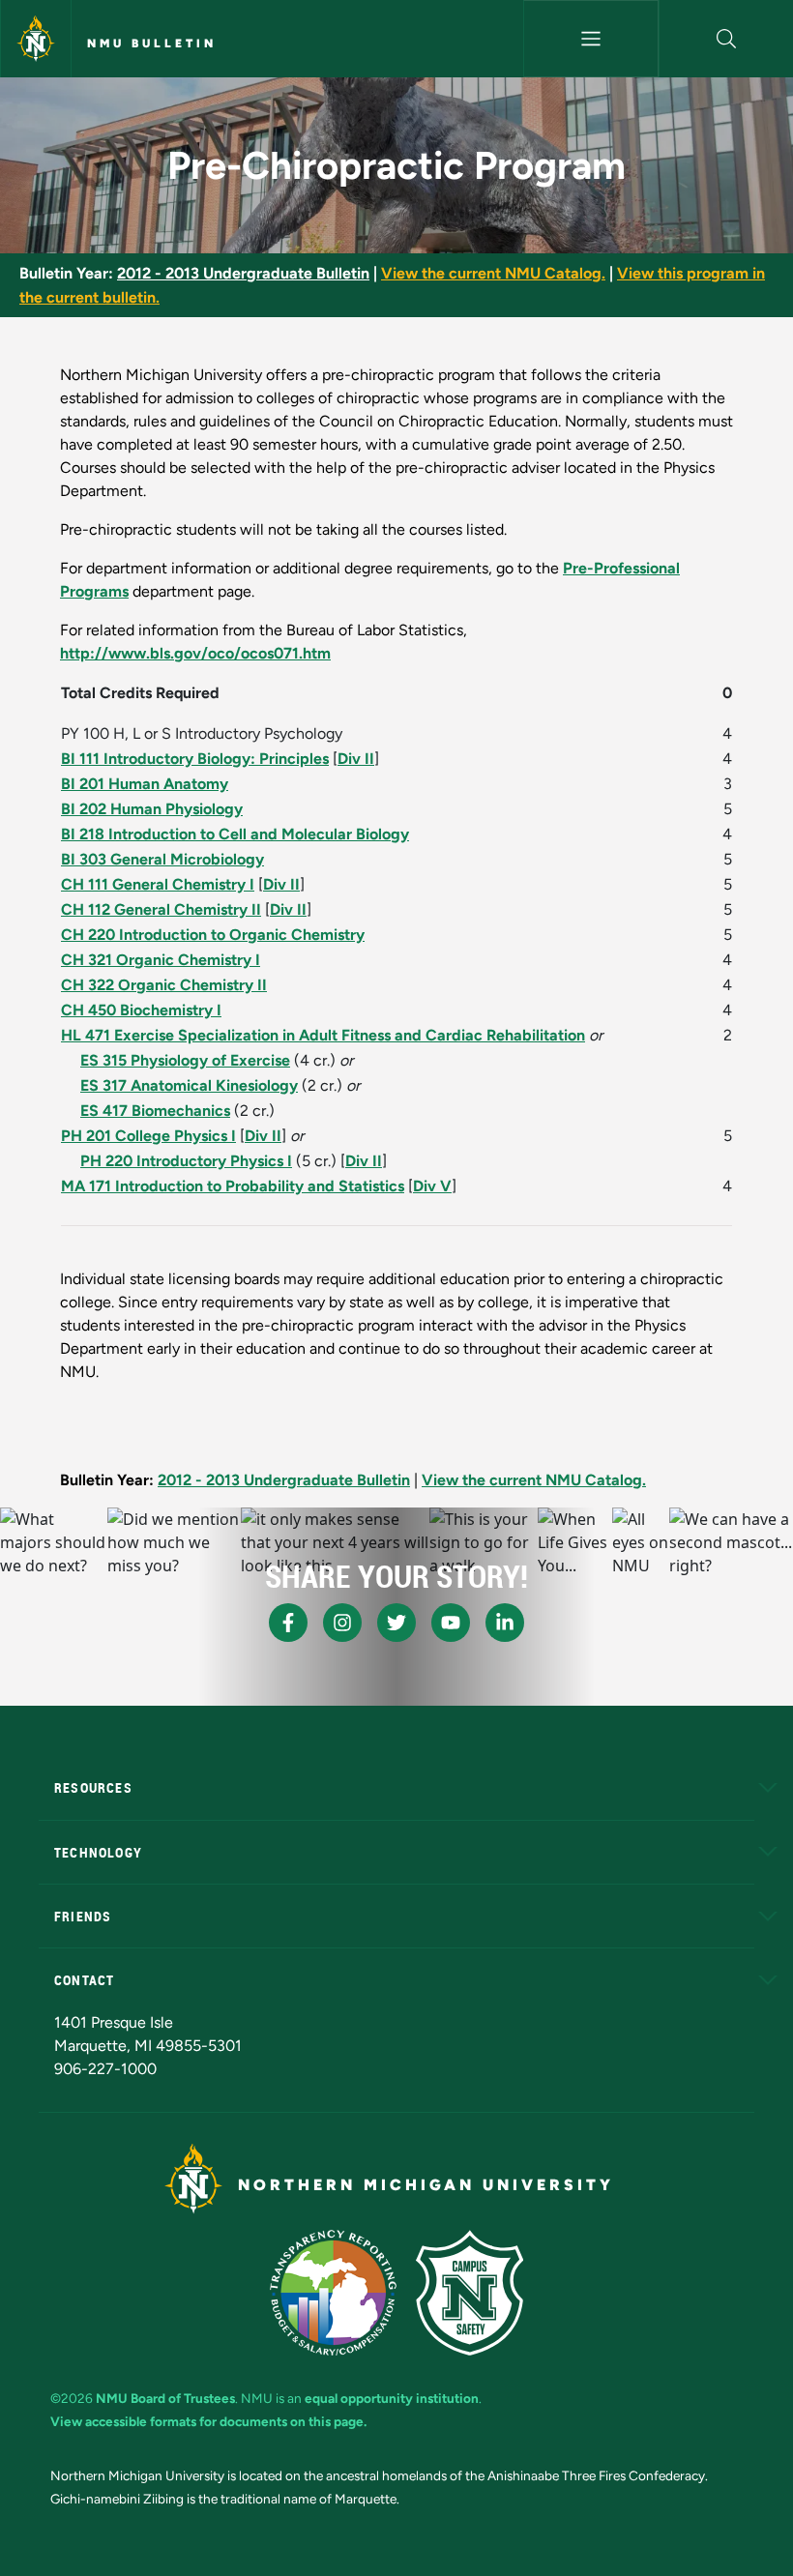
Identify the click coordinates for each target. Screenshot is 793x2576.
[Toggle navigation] (590, 39)
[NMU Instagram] (342, 1623)
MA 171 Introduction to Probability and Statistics (233, 1186)
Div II (356, 759)
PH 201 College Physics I (148, 1136)
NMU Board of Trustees (165, 2398)
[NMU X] (396, 1623)
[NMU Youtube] (451, 1623)
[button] (726, 39)
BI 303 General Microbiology (162, 859)
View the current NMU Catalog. (493, 273)
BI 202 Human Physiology (152, 809)
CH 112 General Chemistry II (161, 909)
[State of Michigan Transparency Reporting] (333, 2293)
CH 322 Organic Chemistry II (164, 985)
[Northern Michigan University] (36, 39)
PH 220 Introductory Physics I (186, 1161)
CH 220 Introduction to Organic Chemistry (213, 935)
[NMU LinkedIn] (505, 1623)
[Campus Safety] (470, 2293)
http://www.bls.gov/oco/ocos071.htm (195, 653)
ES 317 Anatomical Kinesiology (189, 1085)
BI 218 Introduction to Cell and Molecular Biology (235, 834)
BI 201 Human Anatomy (145, 784)
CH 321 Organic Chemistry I (161, 960)
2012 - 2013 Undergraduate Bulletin (243, 273)
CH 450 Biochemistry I (141, 1010)
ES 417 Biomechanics (155, 1111)
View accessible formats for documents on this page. (208, 2421)
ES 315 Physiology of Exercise (185, 1060)
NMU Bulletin (152, 44)
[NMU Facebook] (288, 1623)
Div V (432, 1186)
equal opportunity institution (392, 2398)
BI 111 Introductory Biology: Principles (195, 759)
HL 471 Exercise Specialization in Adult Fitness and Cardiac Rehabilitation (323, 1035)
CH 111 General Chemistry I (158, 884)
